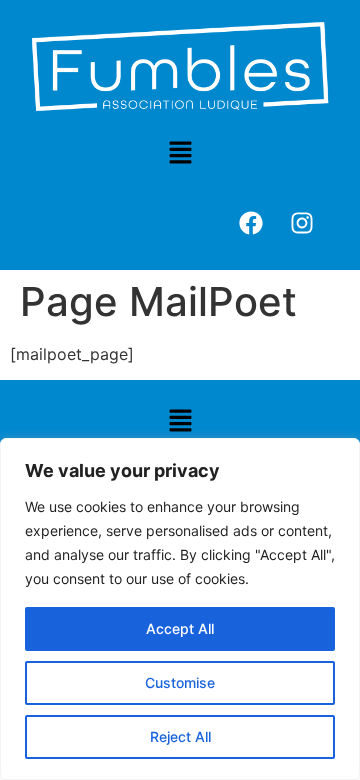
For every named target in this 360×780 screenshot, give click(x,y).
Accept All (180, 628)
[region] (180, 609)
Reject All (180, 736)
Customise (180, 682)
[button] (180, 154)
